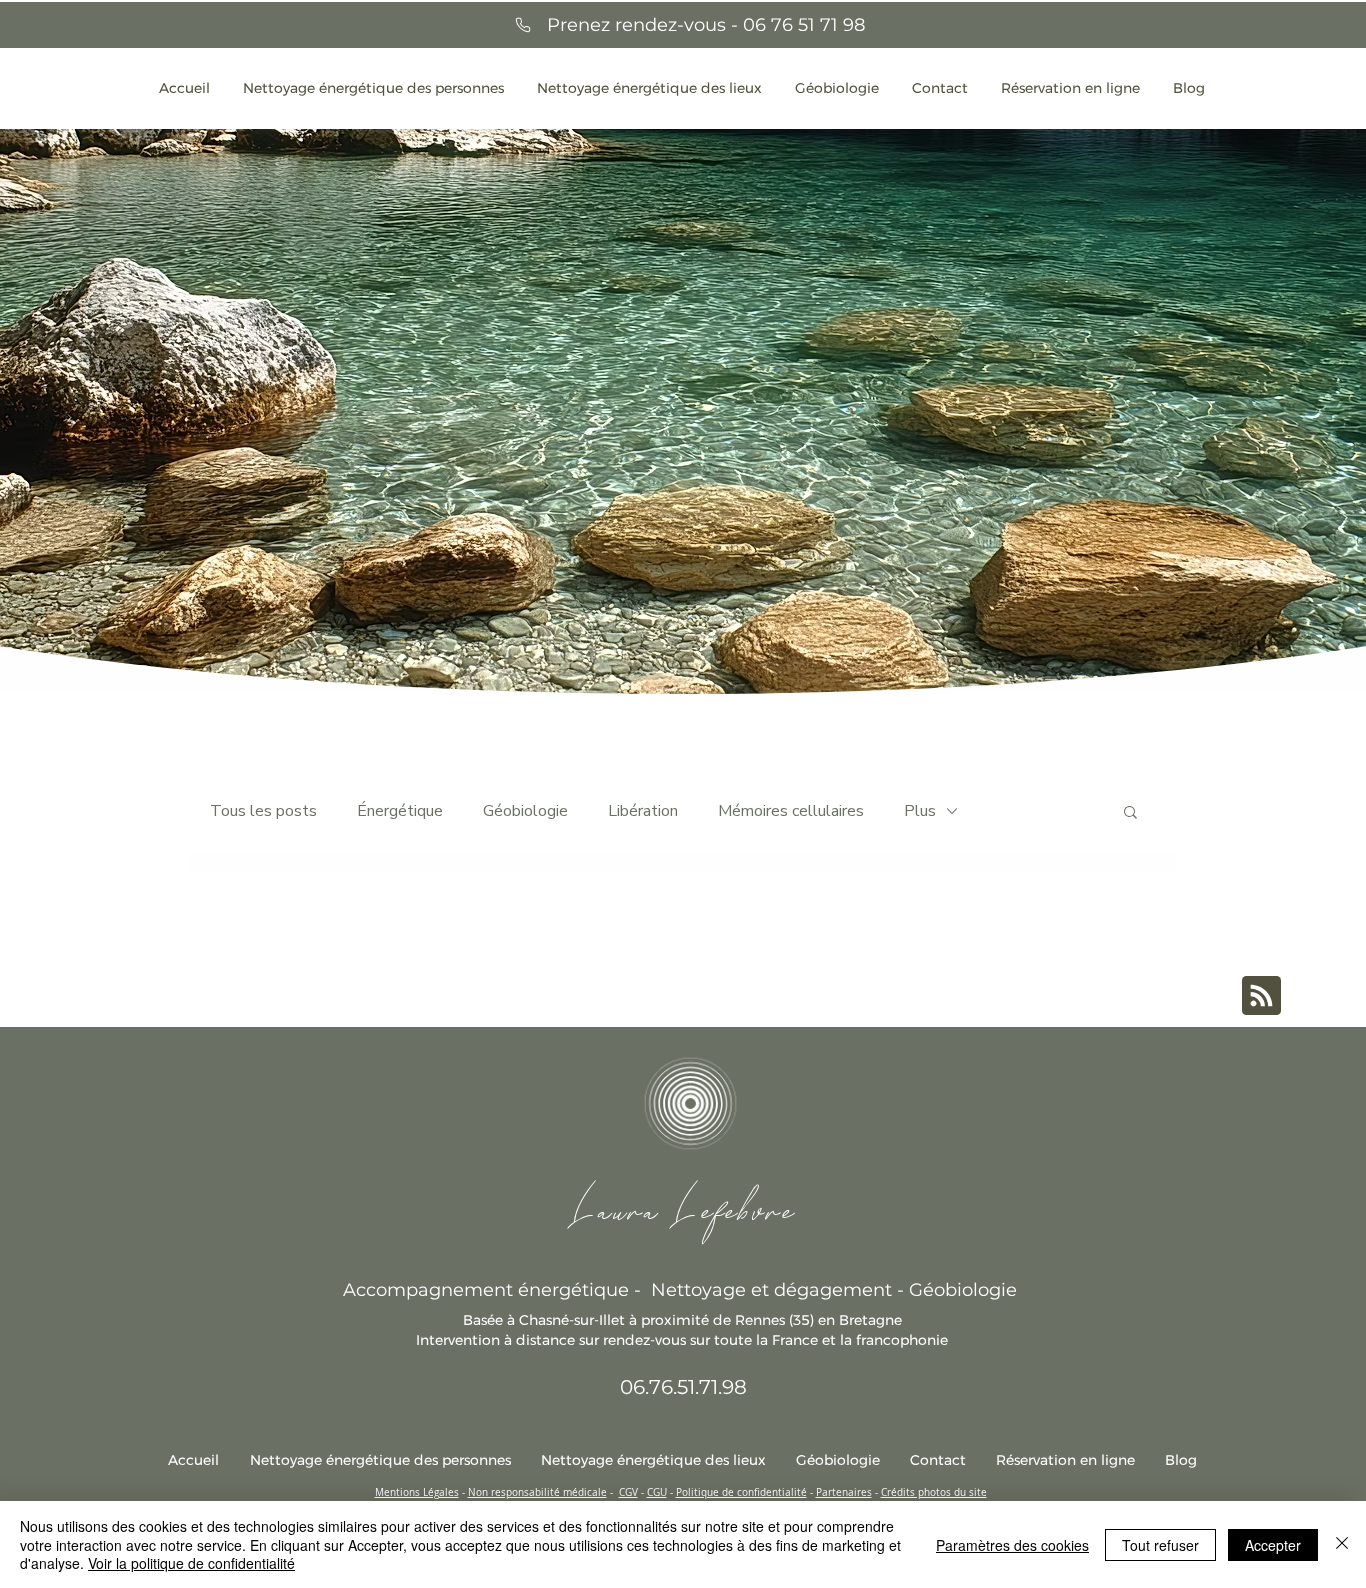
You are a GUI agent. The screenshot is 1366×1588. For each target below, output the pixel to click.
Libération (643, 811)
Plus (920, 811)
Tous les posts (263, 811)
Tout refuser (1160, 1545)
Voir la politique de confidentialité (191, 1563)
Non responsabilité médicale (537, 1492)
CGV (628, 1492)
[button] (1130, 813)
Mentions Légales (417, 1492)
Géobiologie (525, 811)
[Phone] (523, 25)
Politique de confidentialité (741, 1492)
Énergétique (400, 811)
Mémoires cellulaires (791, 811)
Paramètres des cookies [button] (1012, 1545)
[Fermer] (1342, 1544)
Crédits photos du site (934, 1492)
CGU (657, 1492)
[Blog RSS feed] (1261, 996)
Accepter (1273, 1545)
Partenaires (844, 1492)
